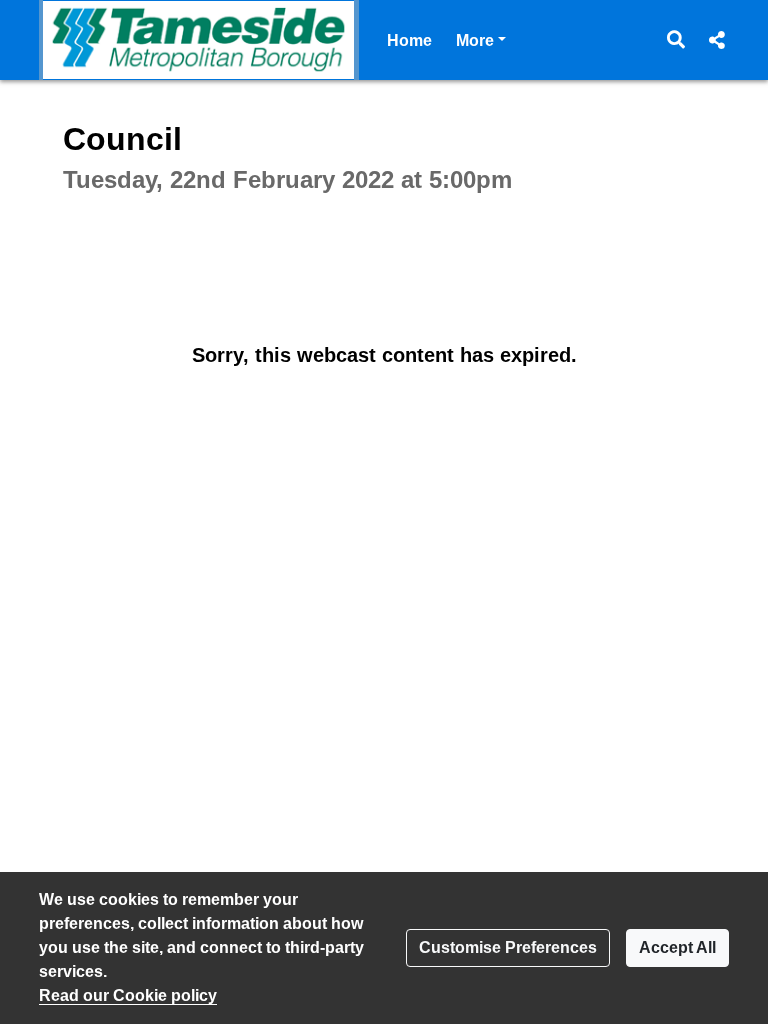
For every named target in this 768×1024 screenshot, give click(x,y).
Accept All (677, 947)
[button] (676, 40)
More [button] (481, 40)
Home (409, 40)
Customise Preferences (508, 947)
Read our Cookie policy (128, 995)
